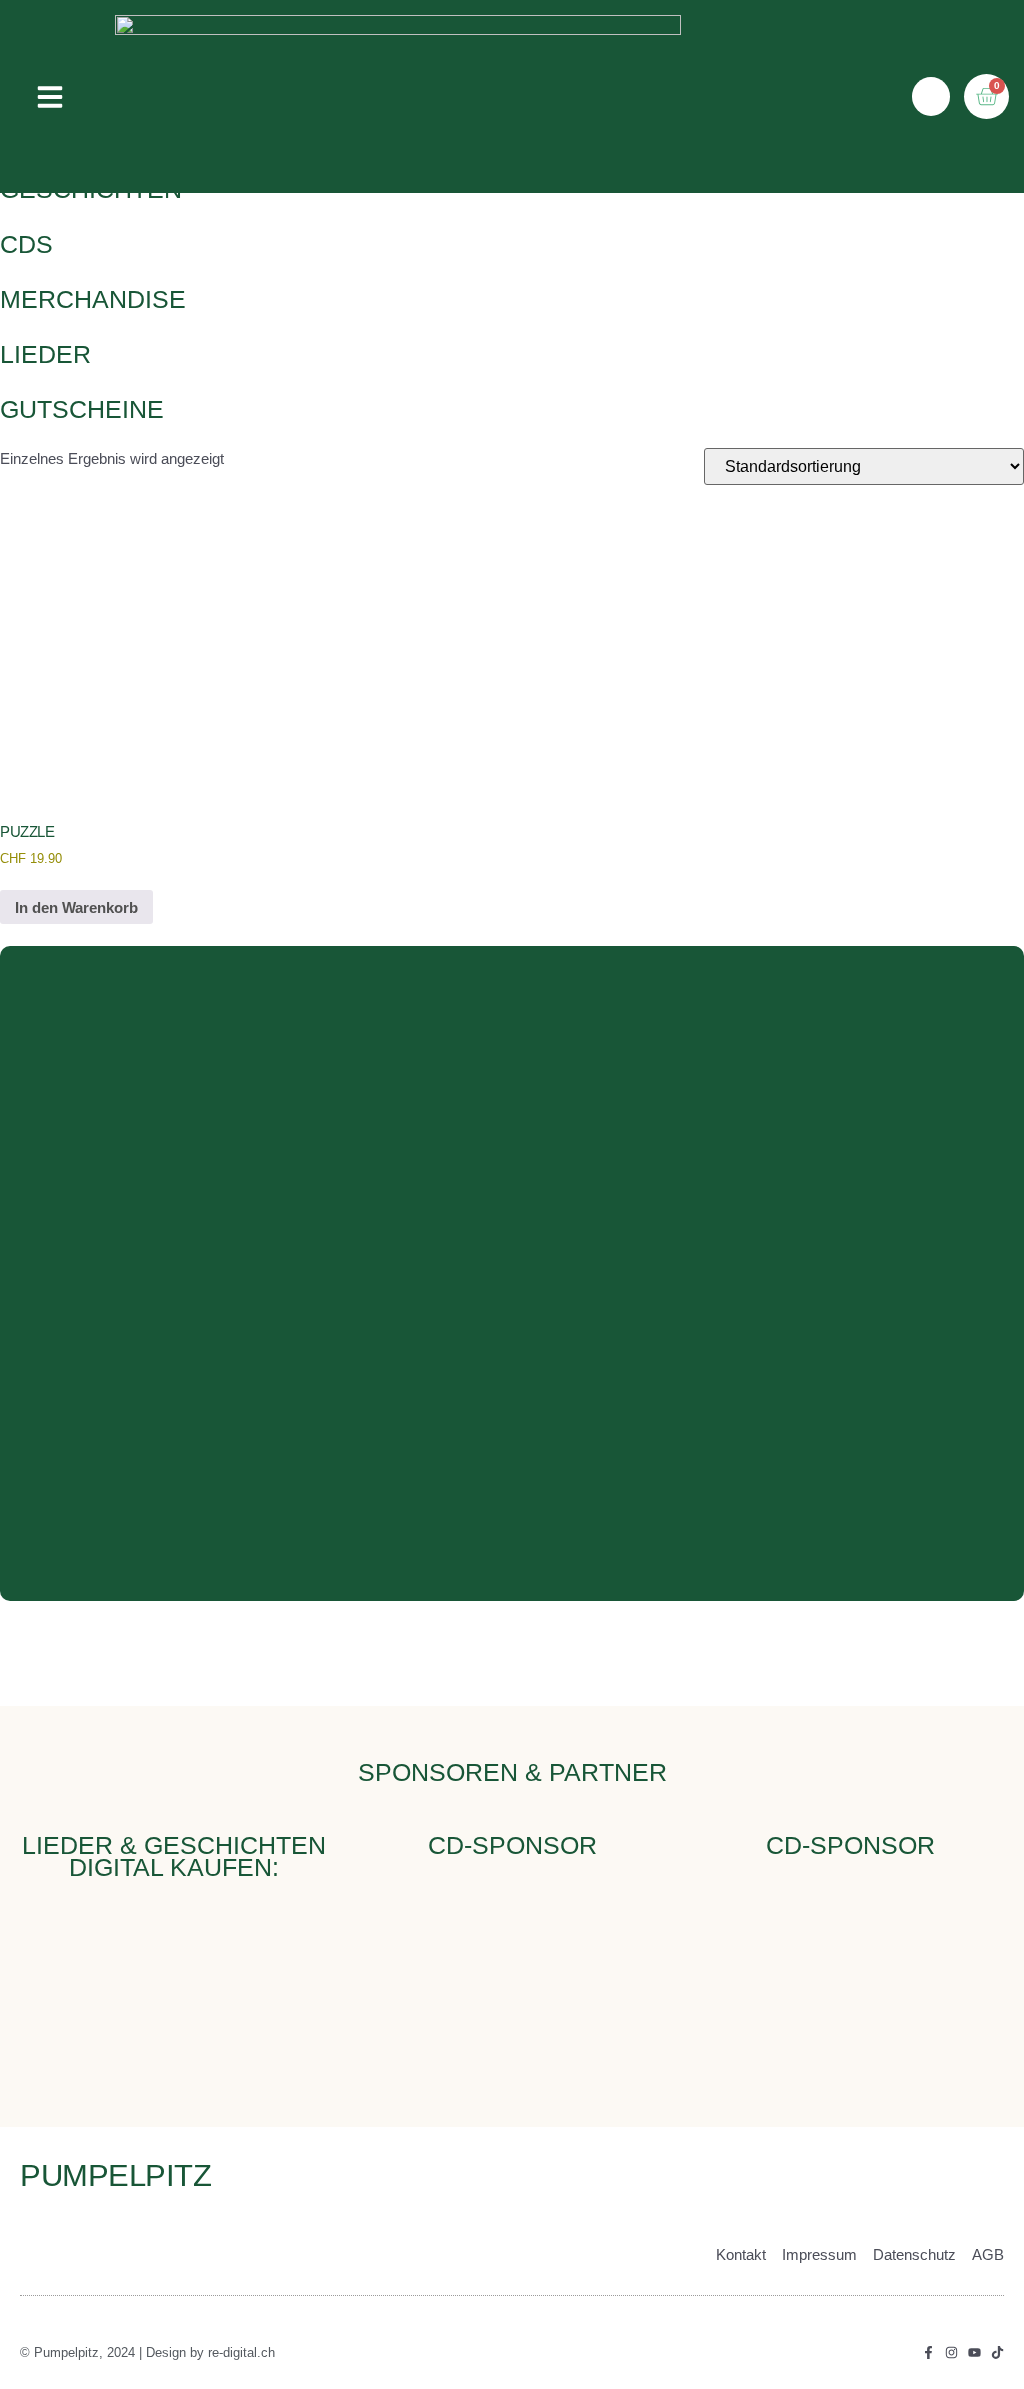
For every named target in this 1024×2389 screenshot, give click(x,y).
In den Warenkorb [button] (76, 907)
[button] (50, 97)
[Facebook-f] (928, 2352)
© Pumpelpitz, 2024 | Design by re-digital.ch (147, 2352)
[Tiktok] (997, 2352)
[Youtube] (974, 2352)
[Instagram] (951, 2352)
